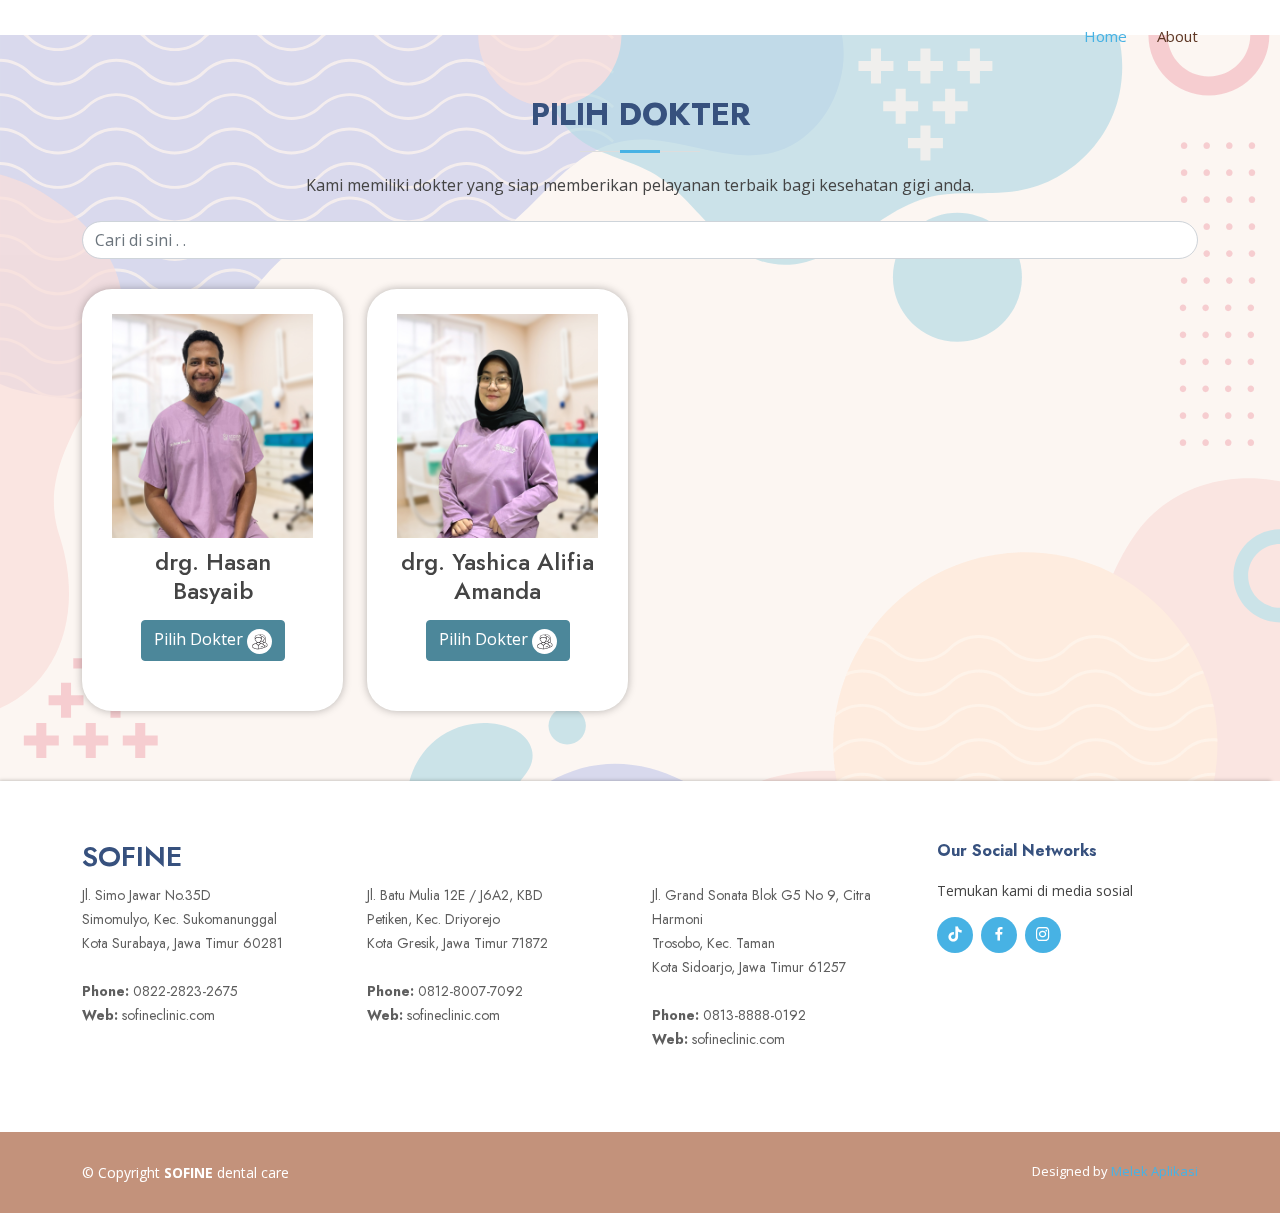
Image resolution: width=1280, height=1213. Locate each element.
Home (1105, 36)
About (1177, 36)
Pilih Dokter (200, 639)
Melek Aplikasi (1154, 1171)
